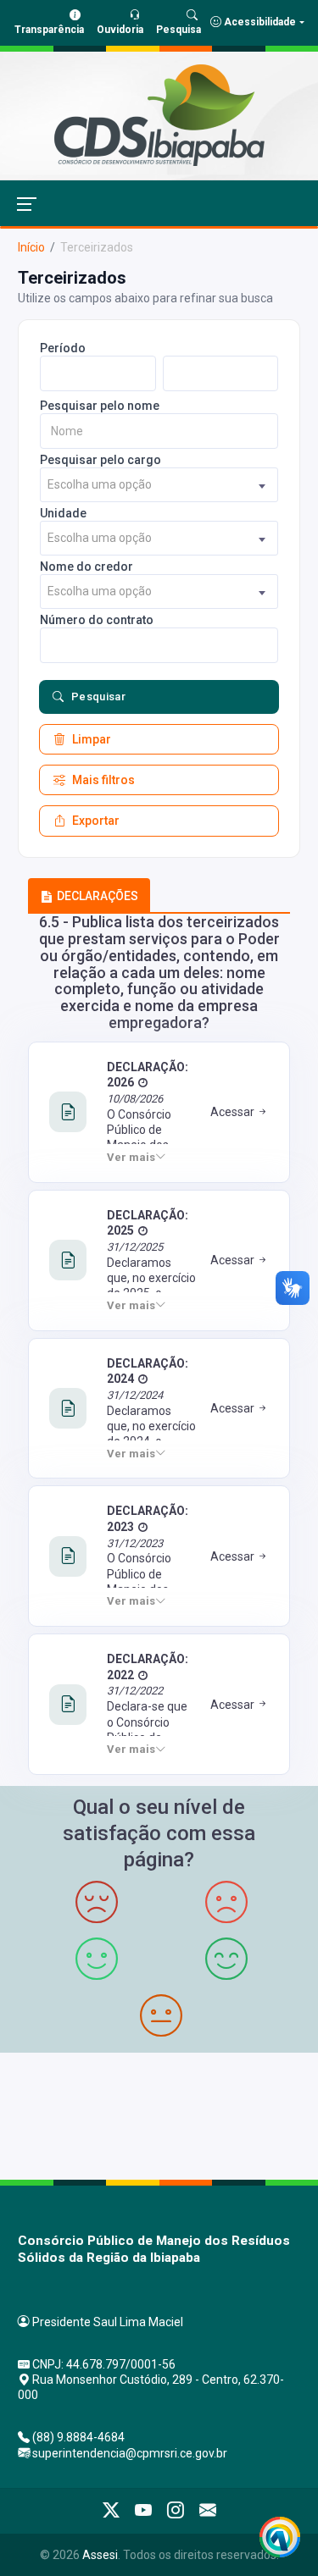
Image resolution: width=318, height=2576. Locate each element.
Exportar (96, 821)
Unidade (63, 513)
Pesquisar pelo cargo (100, 460)
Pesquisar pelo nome (100, 406)
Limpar (92, 739)
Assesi (100, 2555)
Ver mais (131, 1157)
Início (31, 247)
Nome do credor (86, 567)
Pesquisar (99, 697)
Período (63, 348)
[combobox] (159, 485)
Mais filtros (103, 780)
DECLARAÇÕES (98, 896)
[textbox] (159, 485)
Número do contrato (97, 620)
